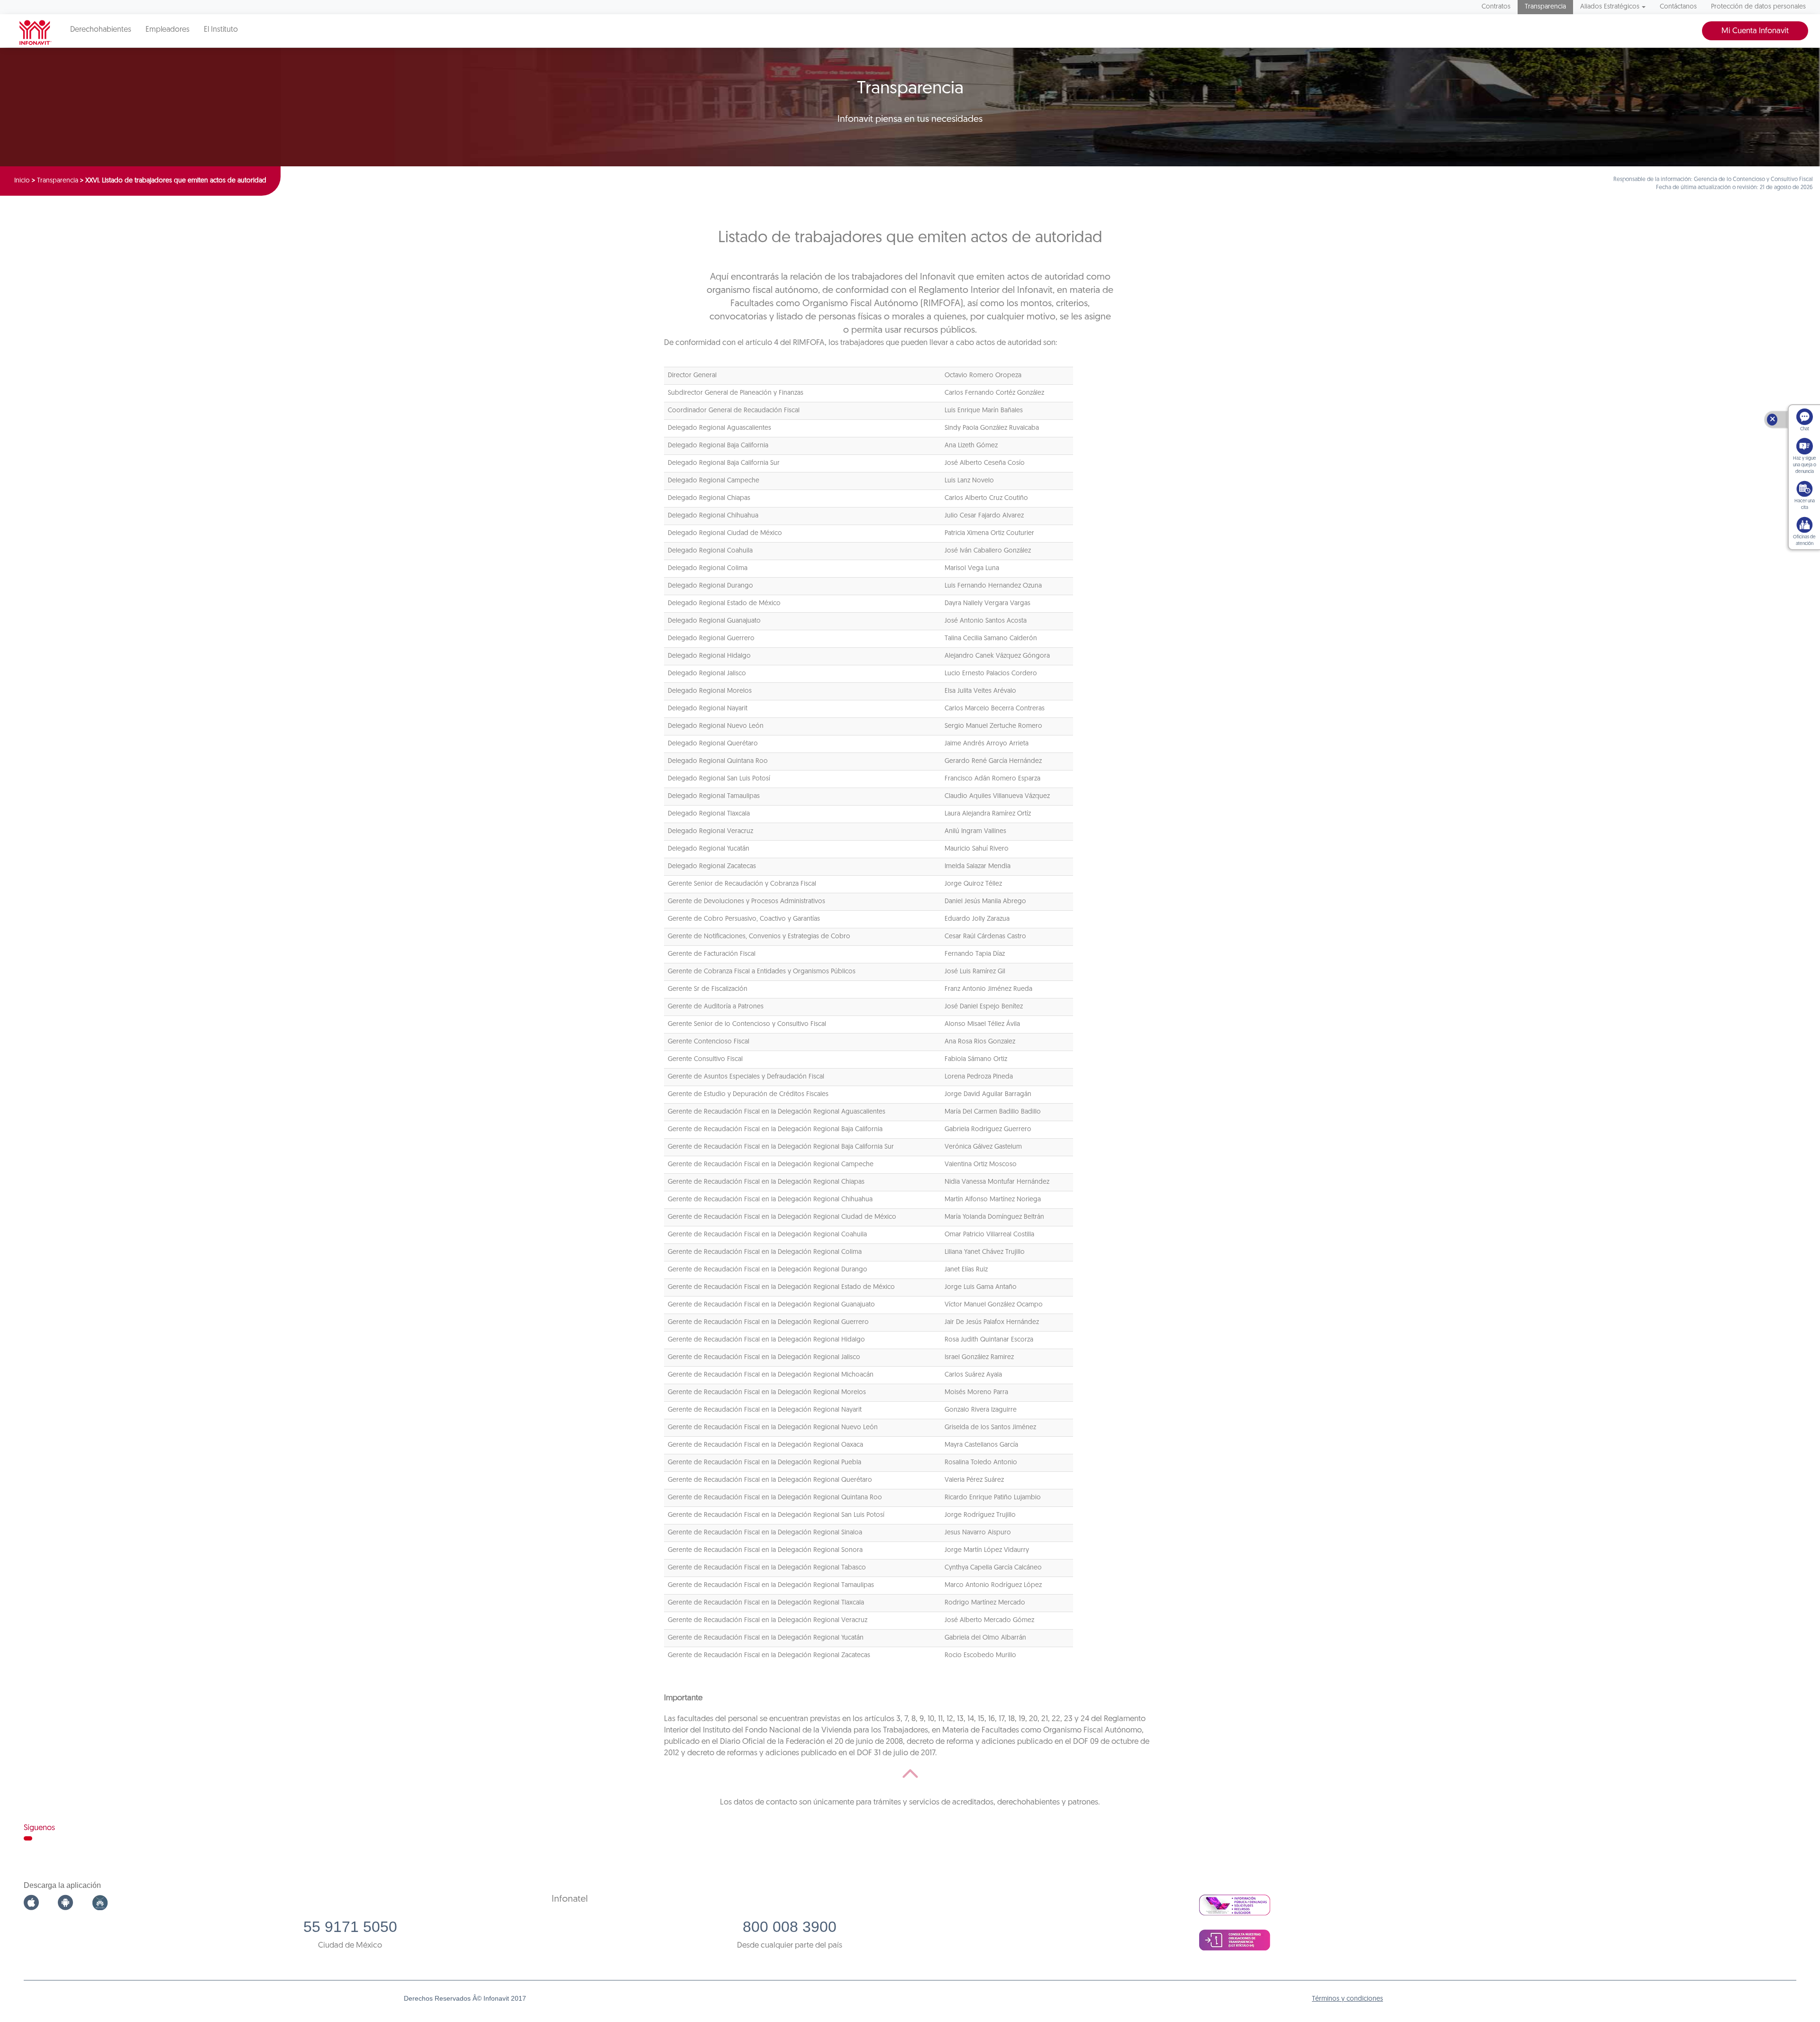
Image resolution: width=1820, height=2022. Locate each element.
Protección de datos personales (1758, 7)
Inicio (22, 181)
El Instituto (221, 30)
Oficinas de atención (1804, 540)
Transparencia (1545, 7)
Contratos (1496, 7)
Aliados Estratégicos (1610, 7)
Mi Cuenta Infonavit (1755, 31)
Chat (1805, 429)
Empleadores (168, 30)
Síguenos (39, 1828)
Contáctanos (1678, 7)
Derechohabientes (101, 30)
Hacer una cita (1805, 504)
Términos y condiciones (1347, 1999)
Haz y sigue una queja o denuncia (1805, 465)
